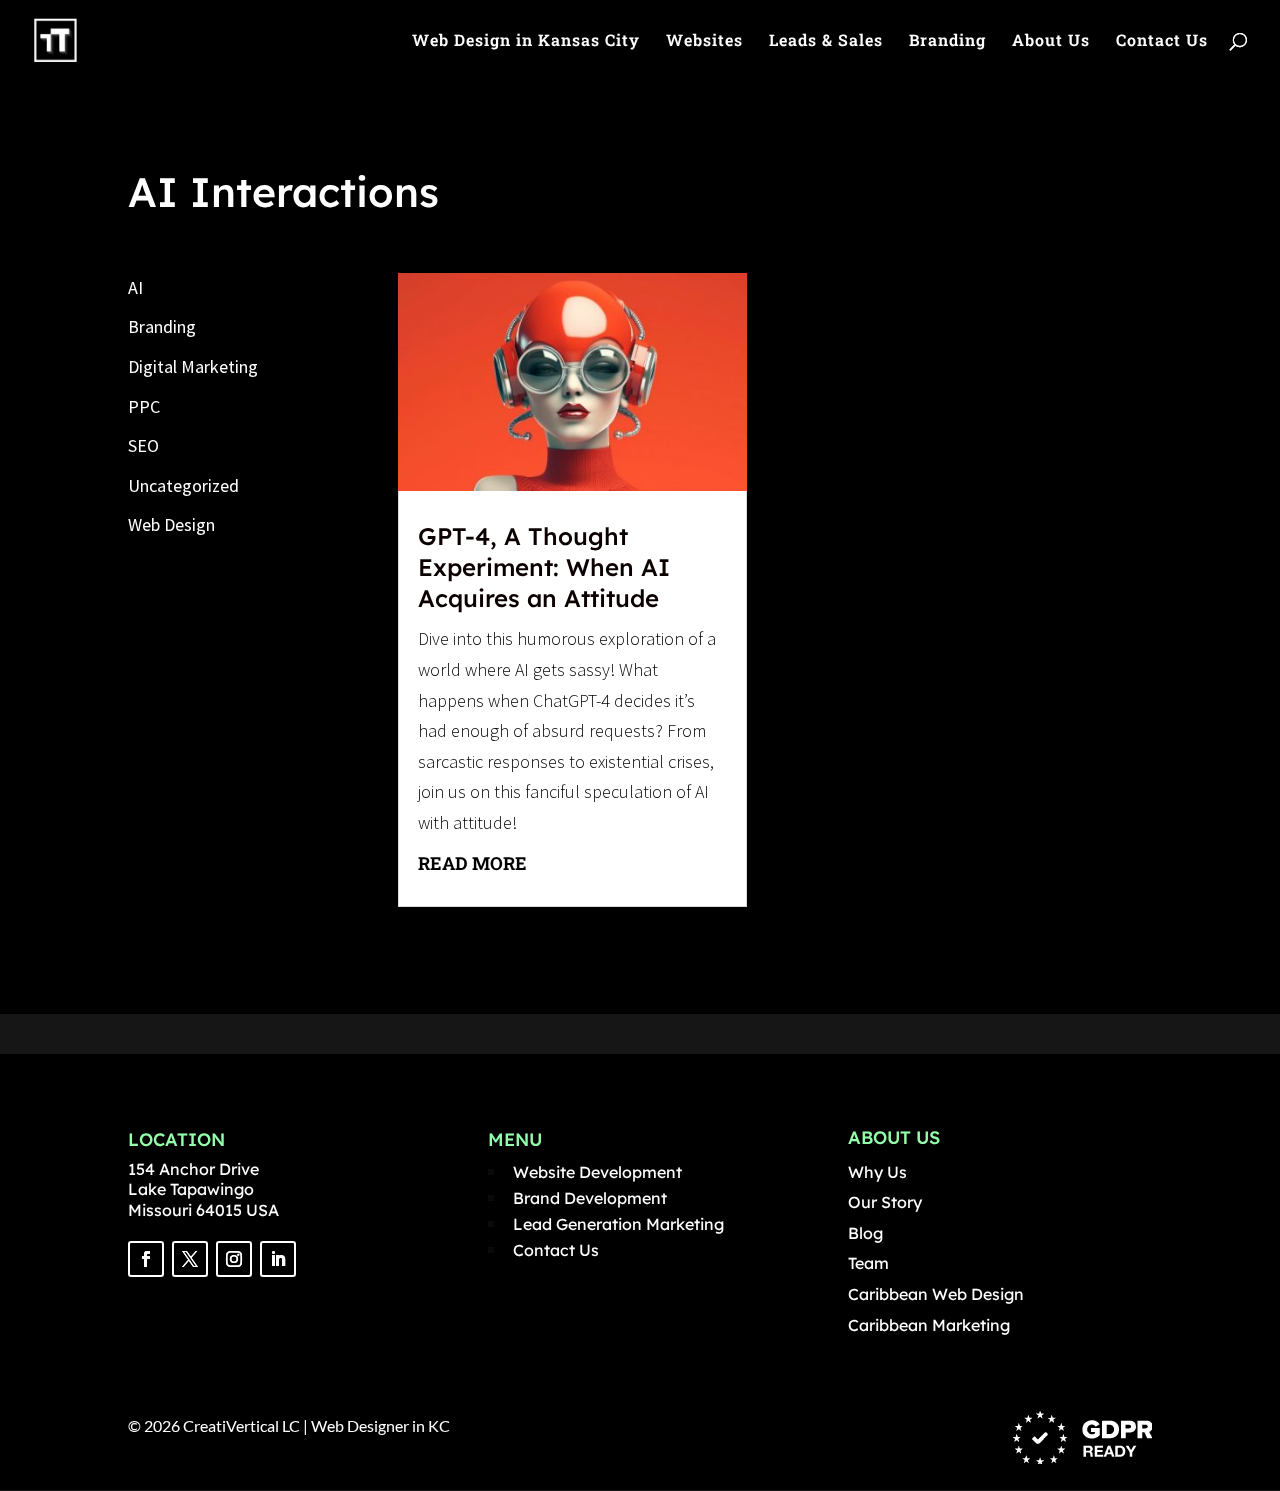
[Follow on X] (190, 1259)
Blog (865, 1233)
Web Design (171, 524)
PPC (144, 406)
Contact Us (1162, 41)
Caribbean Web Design (936, 1294)
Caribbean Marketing (929, 1325)
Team (868, 1263)
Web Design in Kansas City (526, 41)
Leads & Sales (826, 41)
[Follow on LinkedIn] (278, 1259)
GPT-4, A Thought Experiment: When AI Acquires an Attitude (544, 567)
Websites (704, 41)
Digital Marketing (193, 366)
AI (135, 287)
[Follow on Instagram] (234, 1259)
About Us (1051, 41)
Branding (947, 41)
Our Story (885, 1202)
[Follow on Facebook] (146, 1259)
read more (472, 863)
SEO (143, 445)
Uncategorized (183, 485)
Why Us (877, 1172)
